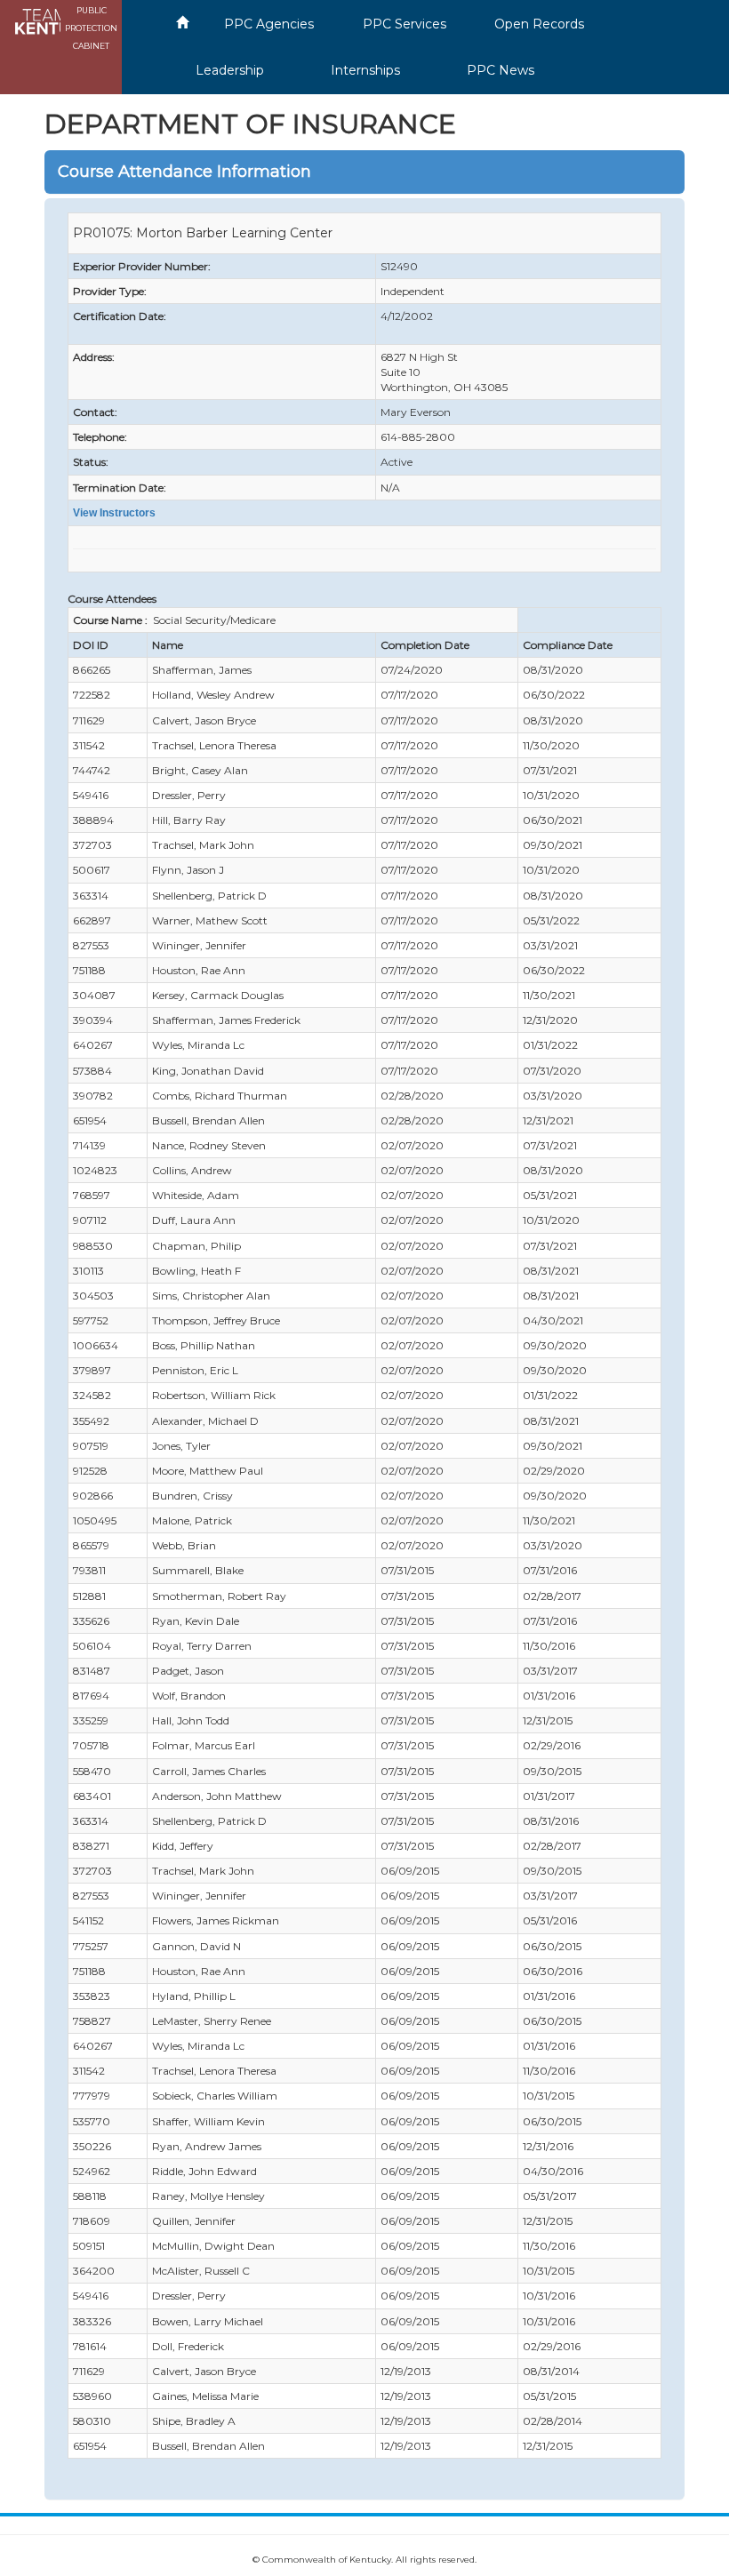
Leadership (230, 70)
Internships (365, 70)
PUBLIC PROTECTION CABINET (91, 28)
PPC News (501, 70)
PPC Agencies (269, 24)
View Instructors (114, 513)
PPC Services (405, 24)
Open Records (539, 24)
